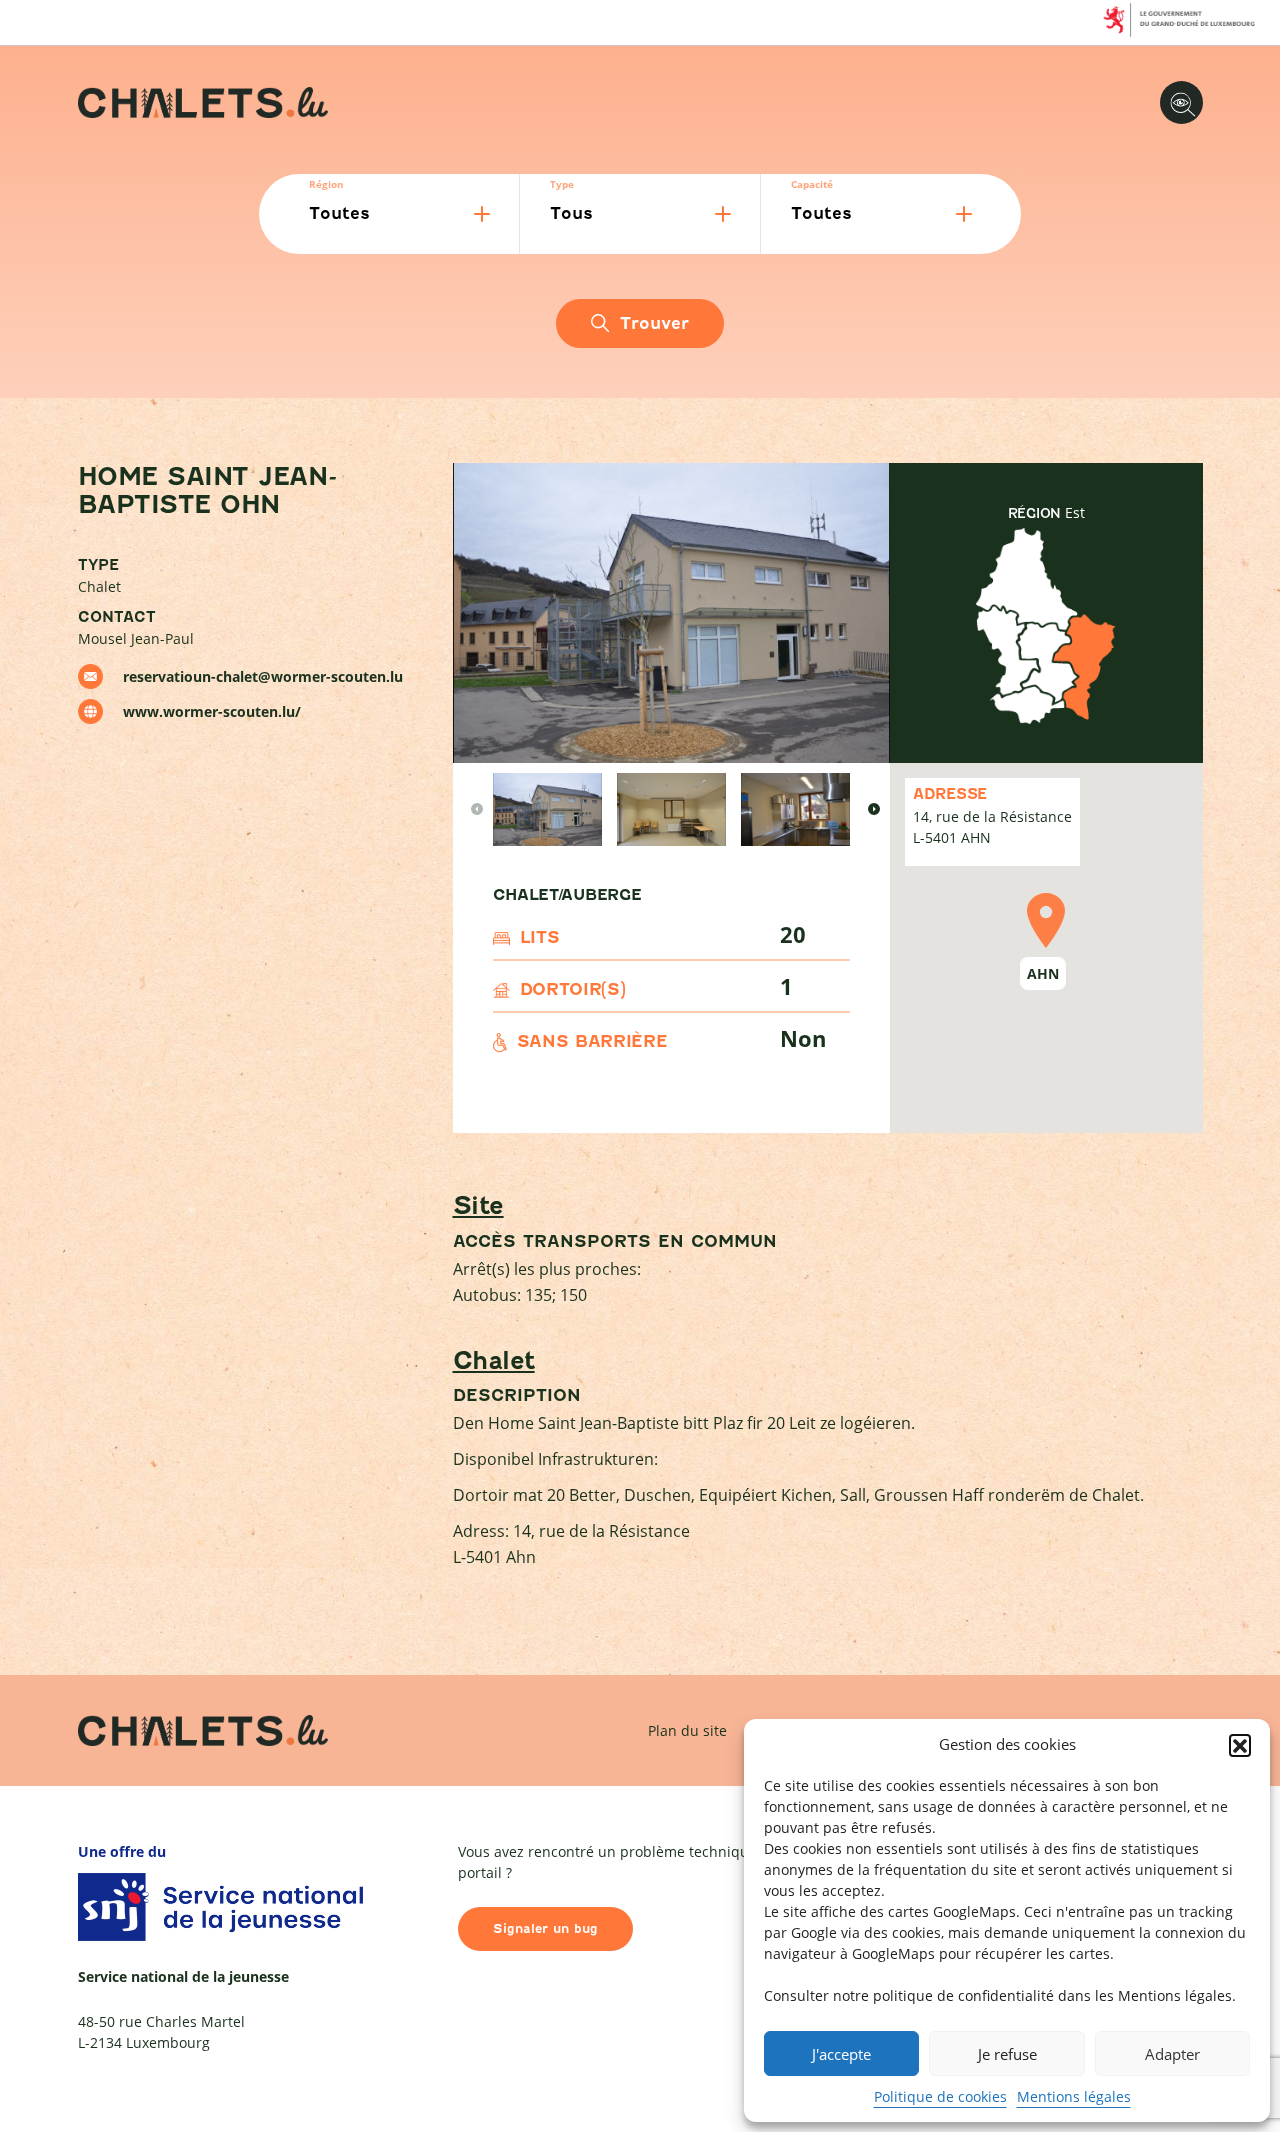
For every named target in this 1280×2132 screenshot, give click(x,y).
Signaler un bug (545, 1928)
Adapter (1172, 2054)
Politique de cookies (940, 2096)
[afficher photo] (547, 809)
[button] (1240, 1745)
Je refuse (1007, 2054)
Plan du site (687, 1730)
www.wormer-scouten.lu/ (212, 711)
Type (562, 184)
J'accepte (841, 2054)
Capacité (812, 184)
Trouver (654, 323)
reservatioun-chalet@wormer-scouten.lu (263, 676)
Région (326, 184)
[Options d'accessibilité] (1181, 102)
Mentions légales (1074, 2096)
